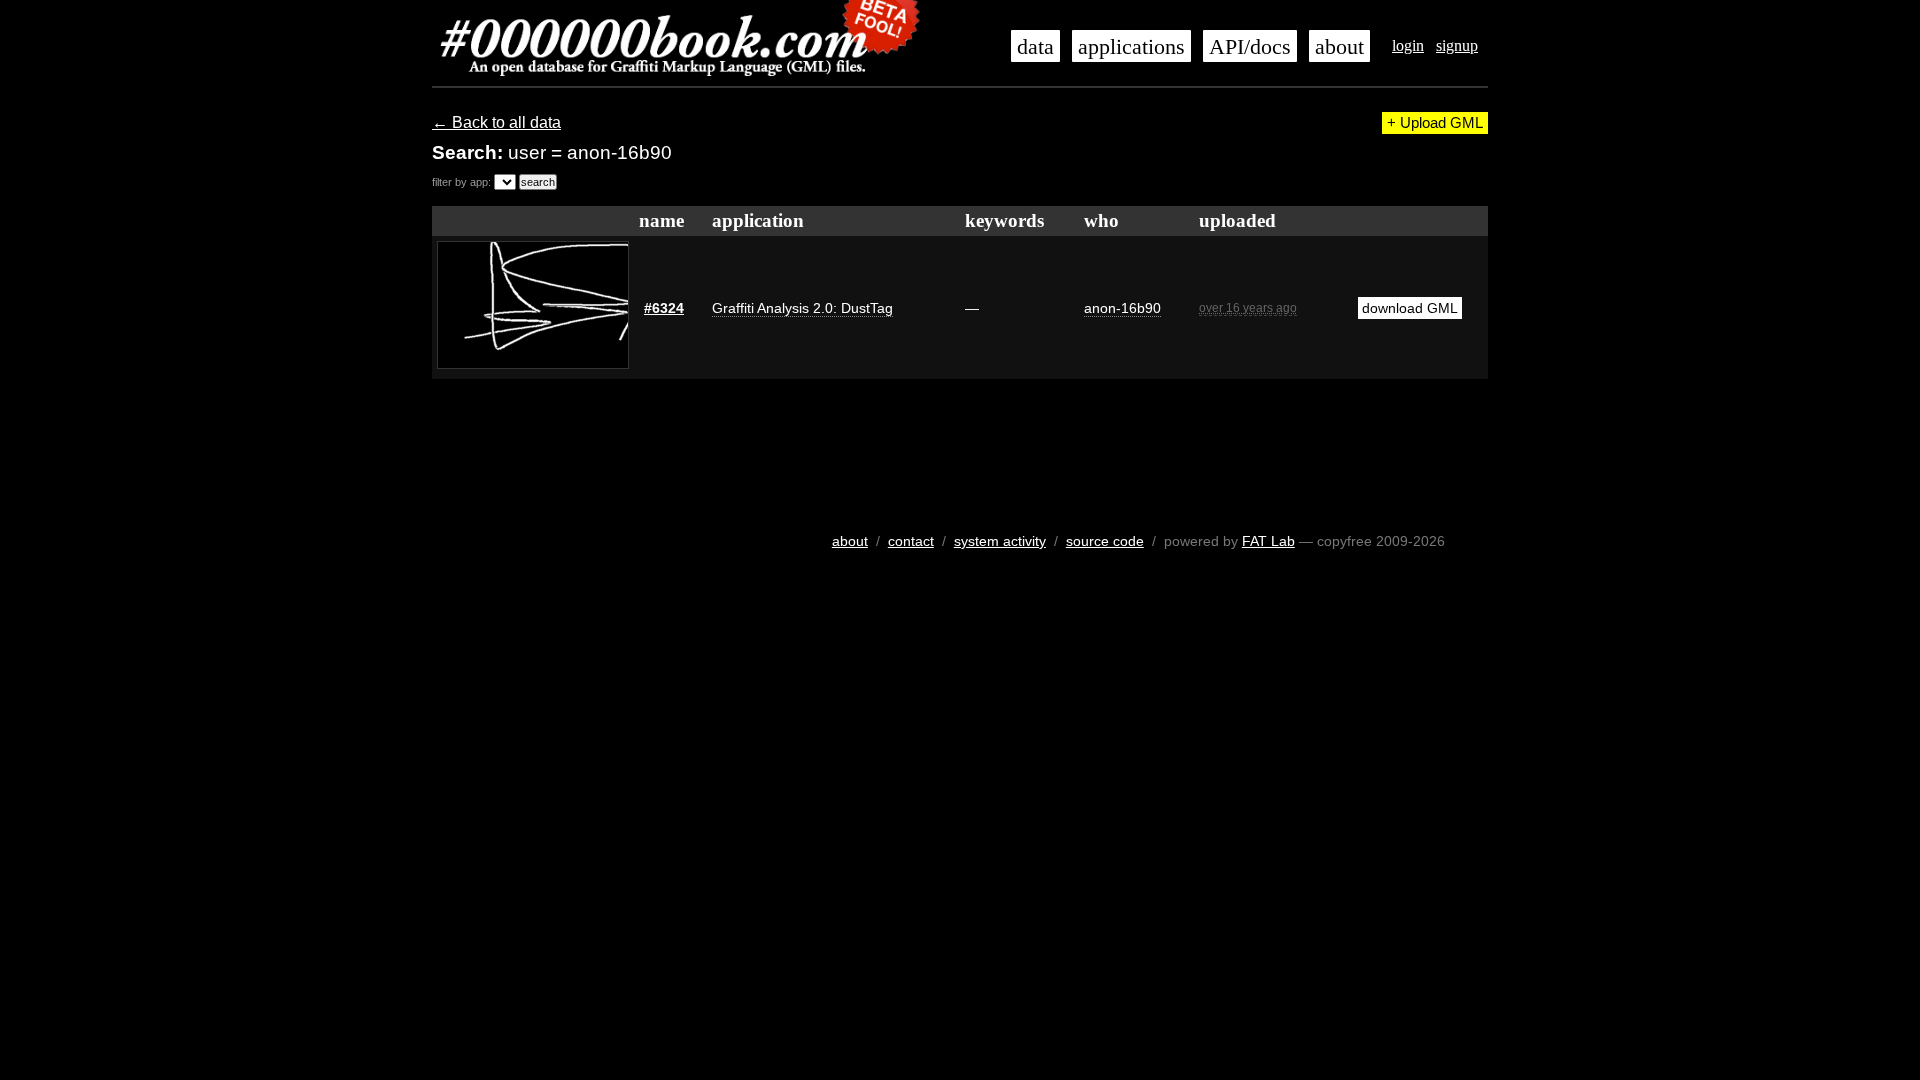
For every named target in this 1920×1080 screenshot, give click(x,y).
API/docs (1250, 47)
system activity (1000, 541)
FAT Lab (1268, 541)
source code (1105, 541)
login (1408, 45)
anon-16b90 (1122, 308)
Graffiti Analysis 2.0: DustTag (802, 308)
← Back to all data (496, 122)
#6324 (664, 308)
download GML (1410, 308)
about (1339, 47)
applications (1131, 47)
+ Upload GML (1435, 123)
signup (1457, 45)
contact (911, 541)
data (1035, 47)
